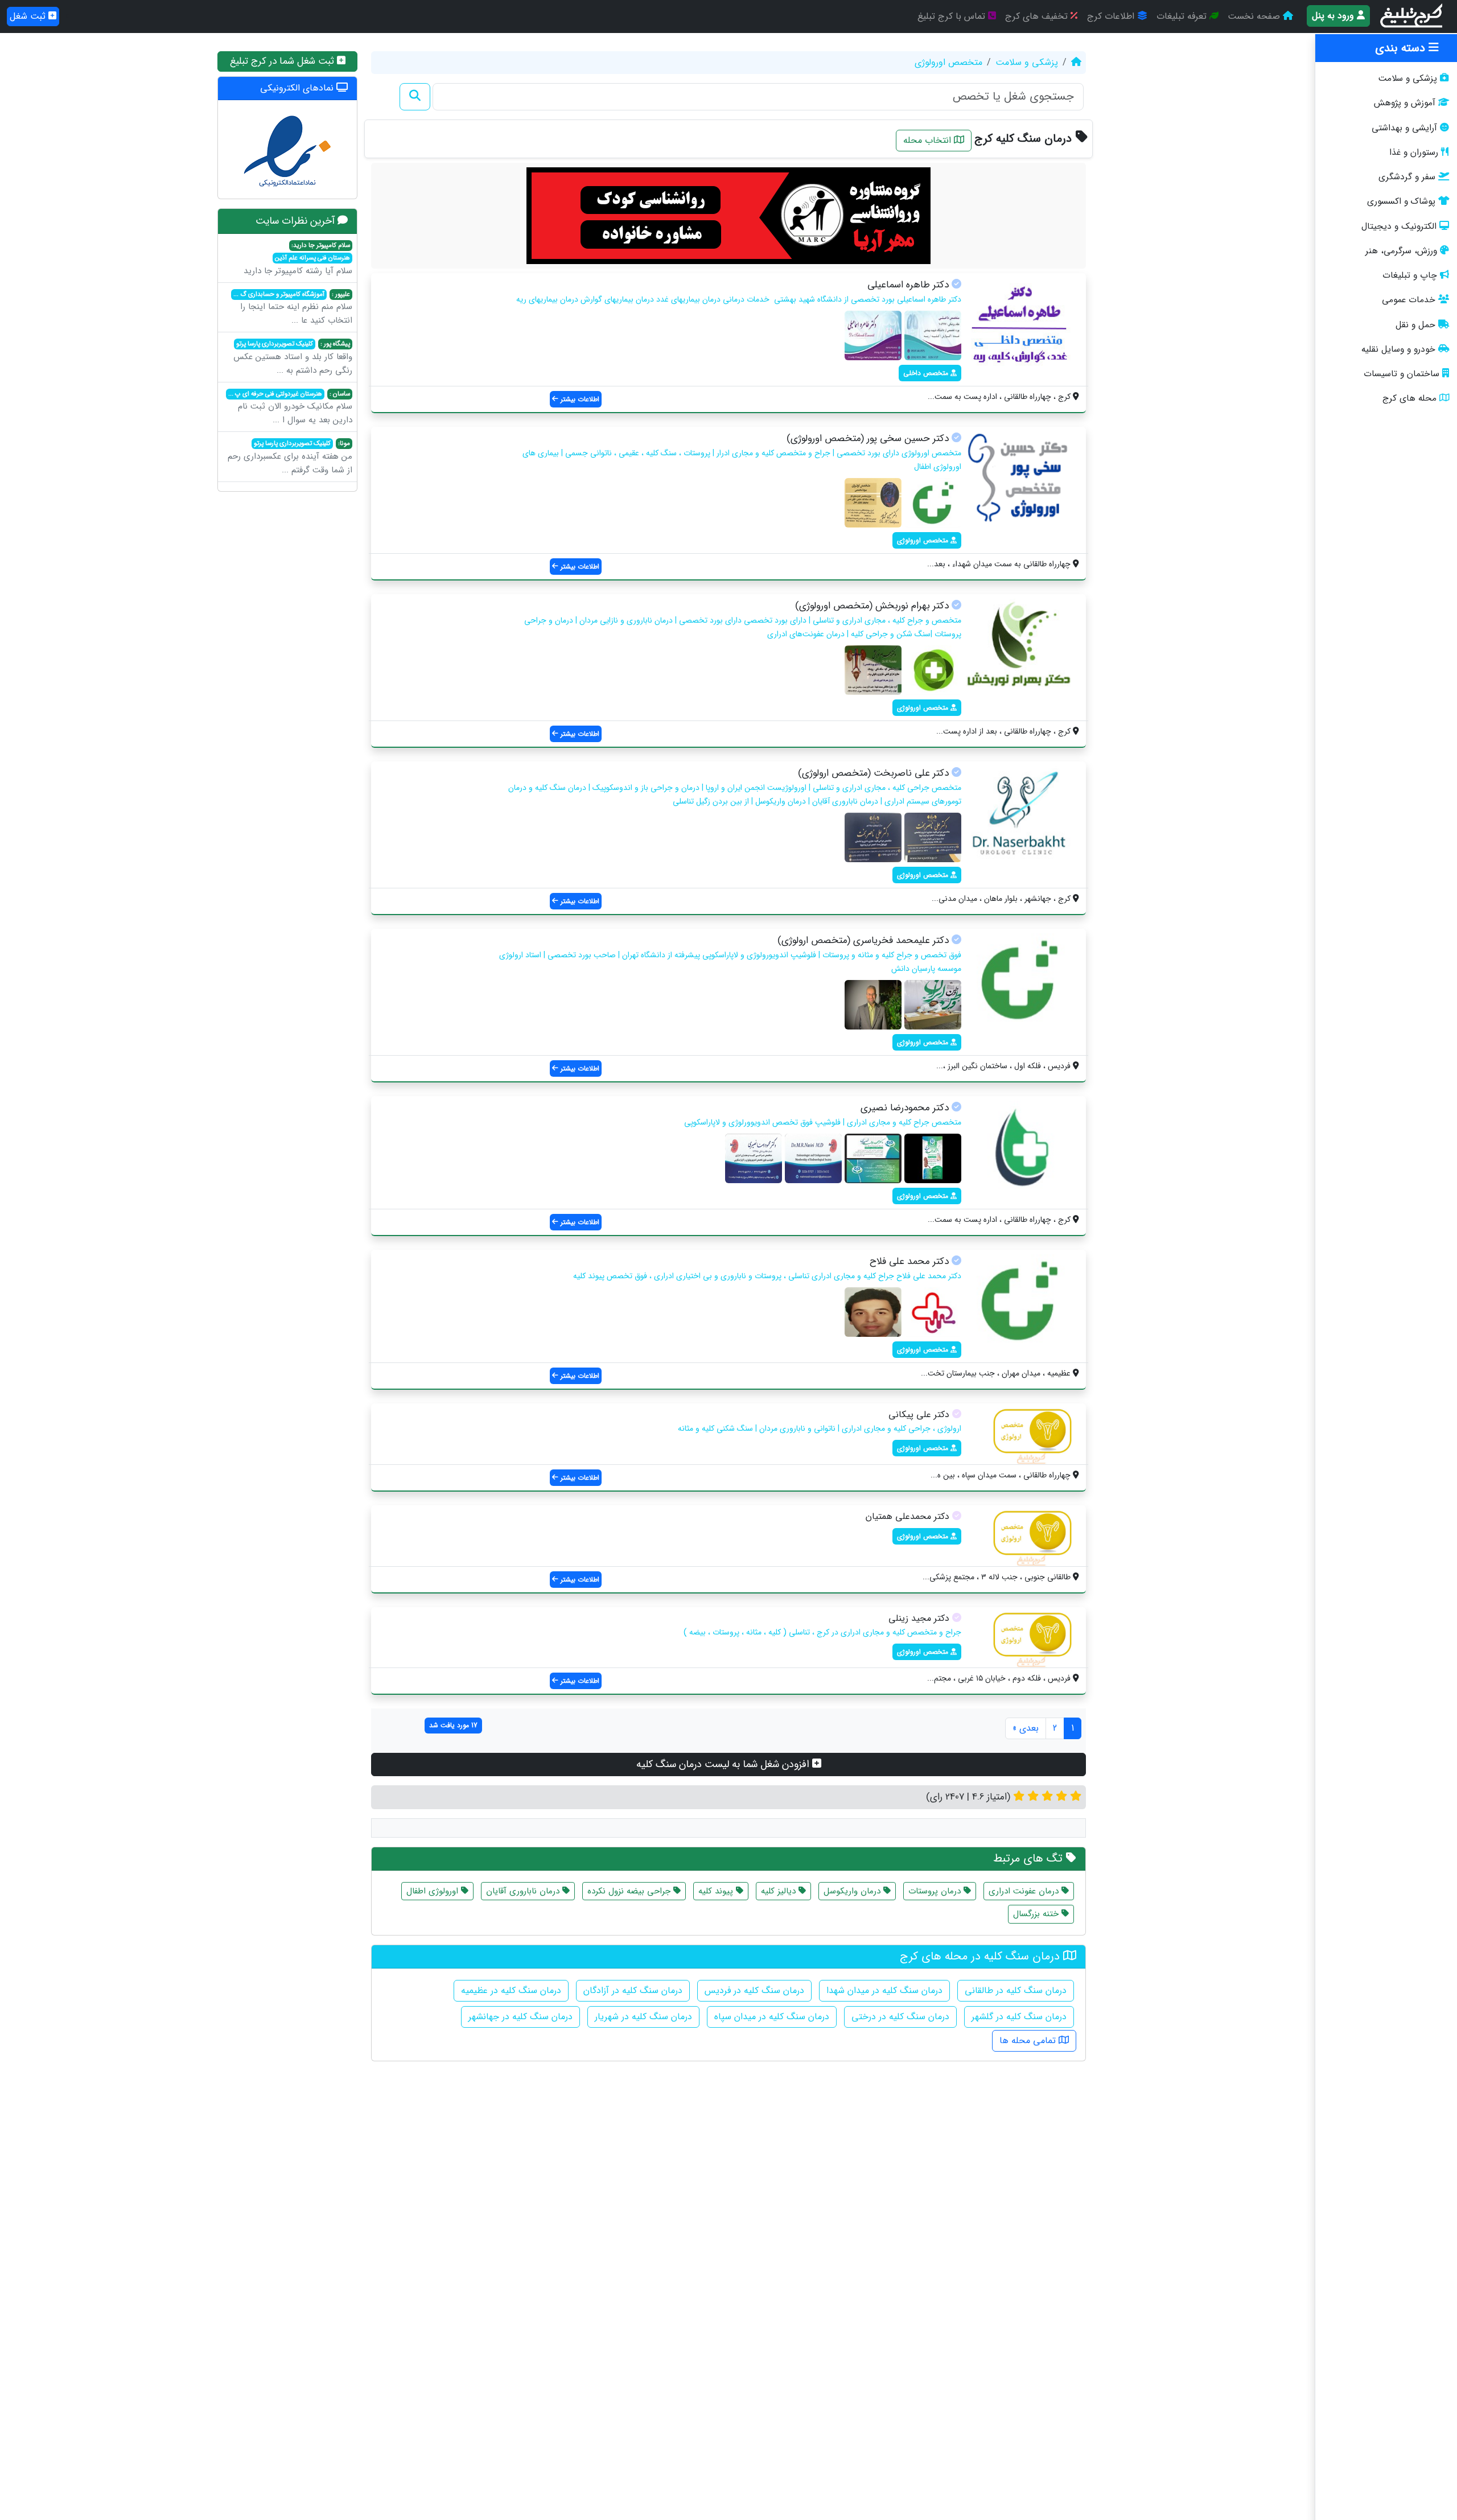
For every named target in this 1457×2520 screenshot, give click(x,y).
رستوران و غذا (1414, 153)
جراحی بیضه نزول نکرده (630, 1891)
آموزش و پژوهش (1405, 103)
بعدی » (1026, 1728)
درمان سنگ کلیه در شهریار (643, 2017)
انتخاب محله (929, 140)
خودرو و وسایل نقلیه (1398, 349)
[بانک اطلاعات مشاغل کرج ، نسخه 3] (1412, 17)
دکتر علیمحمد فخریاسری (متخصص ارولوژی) (863, 940)
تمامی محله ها (1029, 2041)
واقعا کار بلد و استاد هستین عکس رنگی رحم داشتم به (293, 358)
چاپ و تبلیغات (1410, 275)
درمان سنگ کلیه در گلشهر (1019, 2017)
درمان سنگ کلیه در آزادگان (633, 1990)
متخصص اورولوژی (948, 62)
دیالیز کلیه (780, 1891)
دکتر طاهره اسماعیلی (908, 285)
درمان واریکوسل (853, 1891)
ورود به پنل (1334, 16)
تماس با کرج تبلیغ (953, 16)
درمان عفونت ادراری (1025, 1891)
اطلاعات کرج (1112, 16)
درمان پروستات (936, 1891)
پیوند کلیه (717, 1891)
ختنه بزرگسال (1037, 1914)
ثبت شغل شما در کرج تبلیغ (283, 61)
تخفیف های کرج (1038, 16)
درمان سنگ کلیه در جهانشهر (520, 2017)
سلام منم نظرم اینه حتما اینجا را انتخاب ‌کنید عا (293, 308)
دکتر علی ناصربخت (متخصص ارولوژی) (873, 773)
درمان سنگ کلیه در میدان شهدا (884, 1990)
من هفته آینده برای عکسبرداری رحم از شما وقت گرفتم (290, 458)
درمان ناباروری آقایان (524, 1891)
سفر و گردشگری (1407, 177)
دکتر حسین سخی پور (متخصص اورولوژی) (868, 438)
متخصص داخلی (927, 373)
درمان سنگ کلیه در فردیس (754, 1990)
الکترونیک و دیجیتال (1399, 227)
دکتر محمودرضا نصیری (905, 1108)
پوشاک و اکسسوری (1401, 201)
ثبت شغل (29, 16)
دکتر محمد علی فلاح (909, 1261)
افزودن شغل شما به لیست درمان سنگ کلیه (724, 1764)
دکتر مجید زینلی (919, 1618)
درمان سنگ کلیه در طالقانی (1016, 1990)
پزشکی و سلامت (1407, 79)
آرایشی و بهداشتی (1404, 128)
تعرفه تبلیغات (1183, 16)
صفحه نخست (1255, 16)
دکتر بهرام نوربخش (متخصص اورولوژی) (872, 606)
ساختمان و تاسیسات (1402, 374)
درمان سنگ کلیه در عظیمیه (511, 1990)
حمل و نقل (1415, 325)
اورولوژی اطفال (434, 1891)
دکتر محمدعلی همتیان (907, 1516)
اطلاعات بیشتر (579, 399)
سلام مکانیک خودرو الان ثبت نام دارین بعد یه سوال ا (290, 408)
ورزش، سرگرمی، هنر (1401, 251)
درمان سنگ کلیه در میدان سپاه (772, 2017)
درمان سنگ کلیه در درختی (900, 2017)
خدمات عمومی (1409, 300)
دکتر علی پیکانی (919, 1415)
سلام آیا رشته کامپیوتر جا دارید (298, 259)
